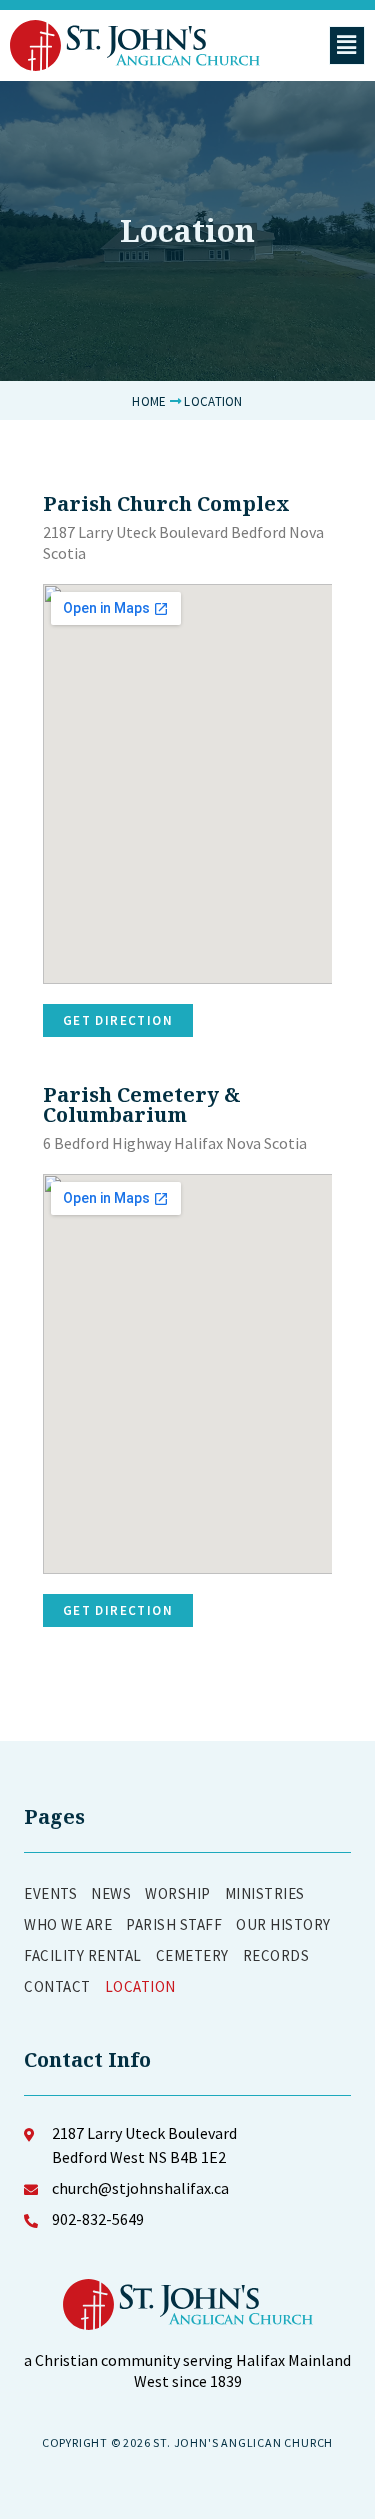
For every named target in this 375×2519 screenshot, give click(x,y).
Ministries (265, 1893)
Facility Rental (83, 1955)
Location (140, 1986)
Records (276, 1955)
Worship (178, 1893)
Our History (283, 1924)
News (111, 1893)
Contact (57, 1986)
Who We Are (68, 1924)
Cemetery (192, 1955)
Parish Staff (174, 1924)
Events (50, 1893)
